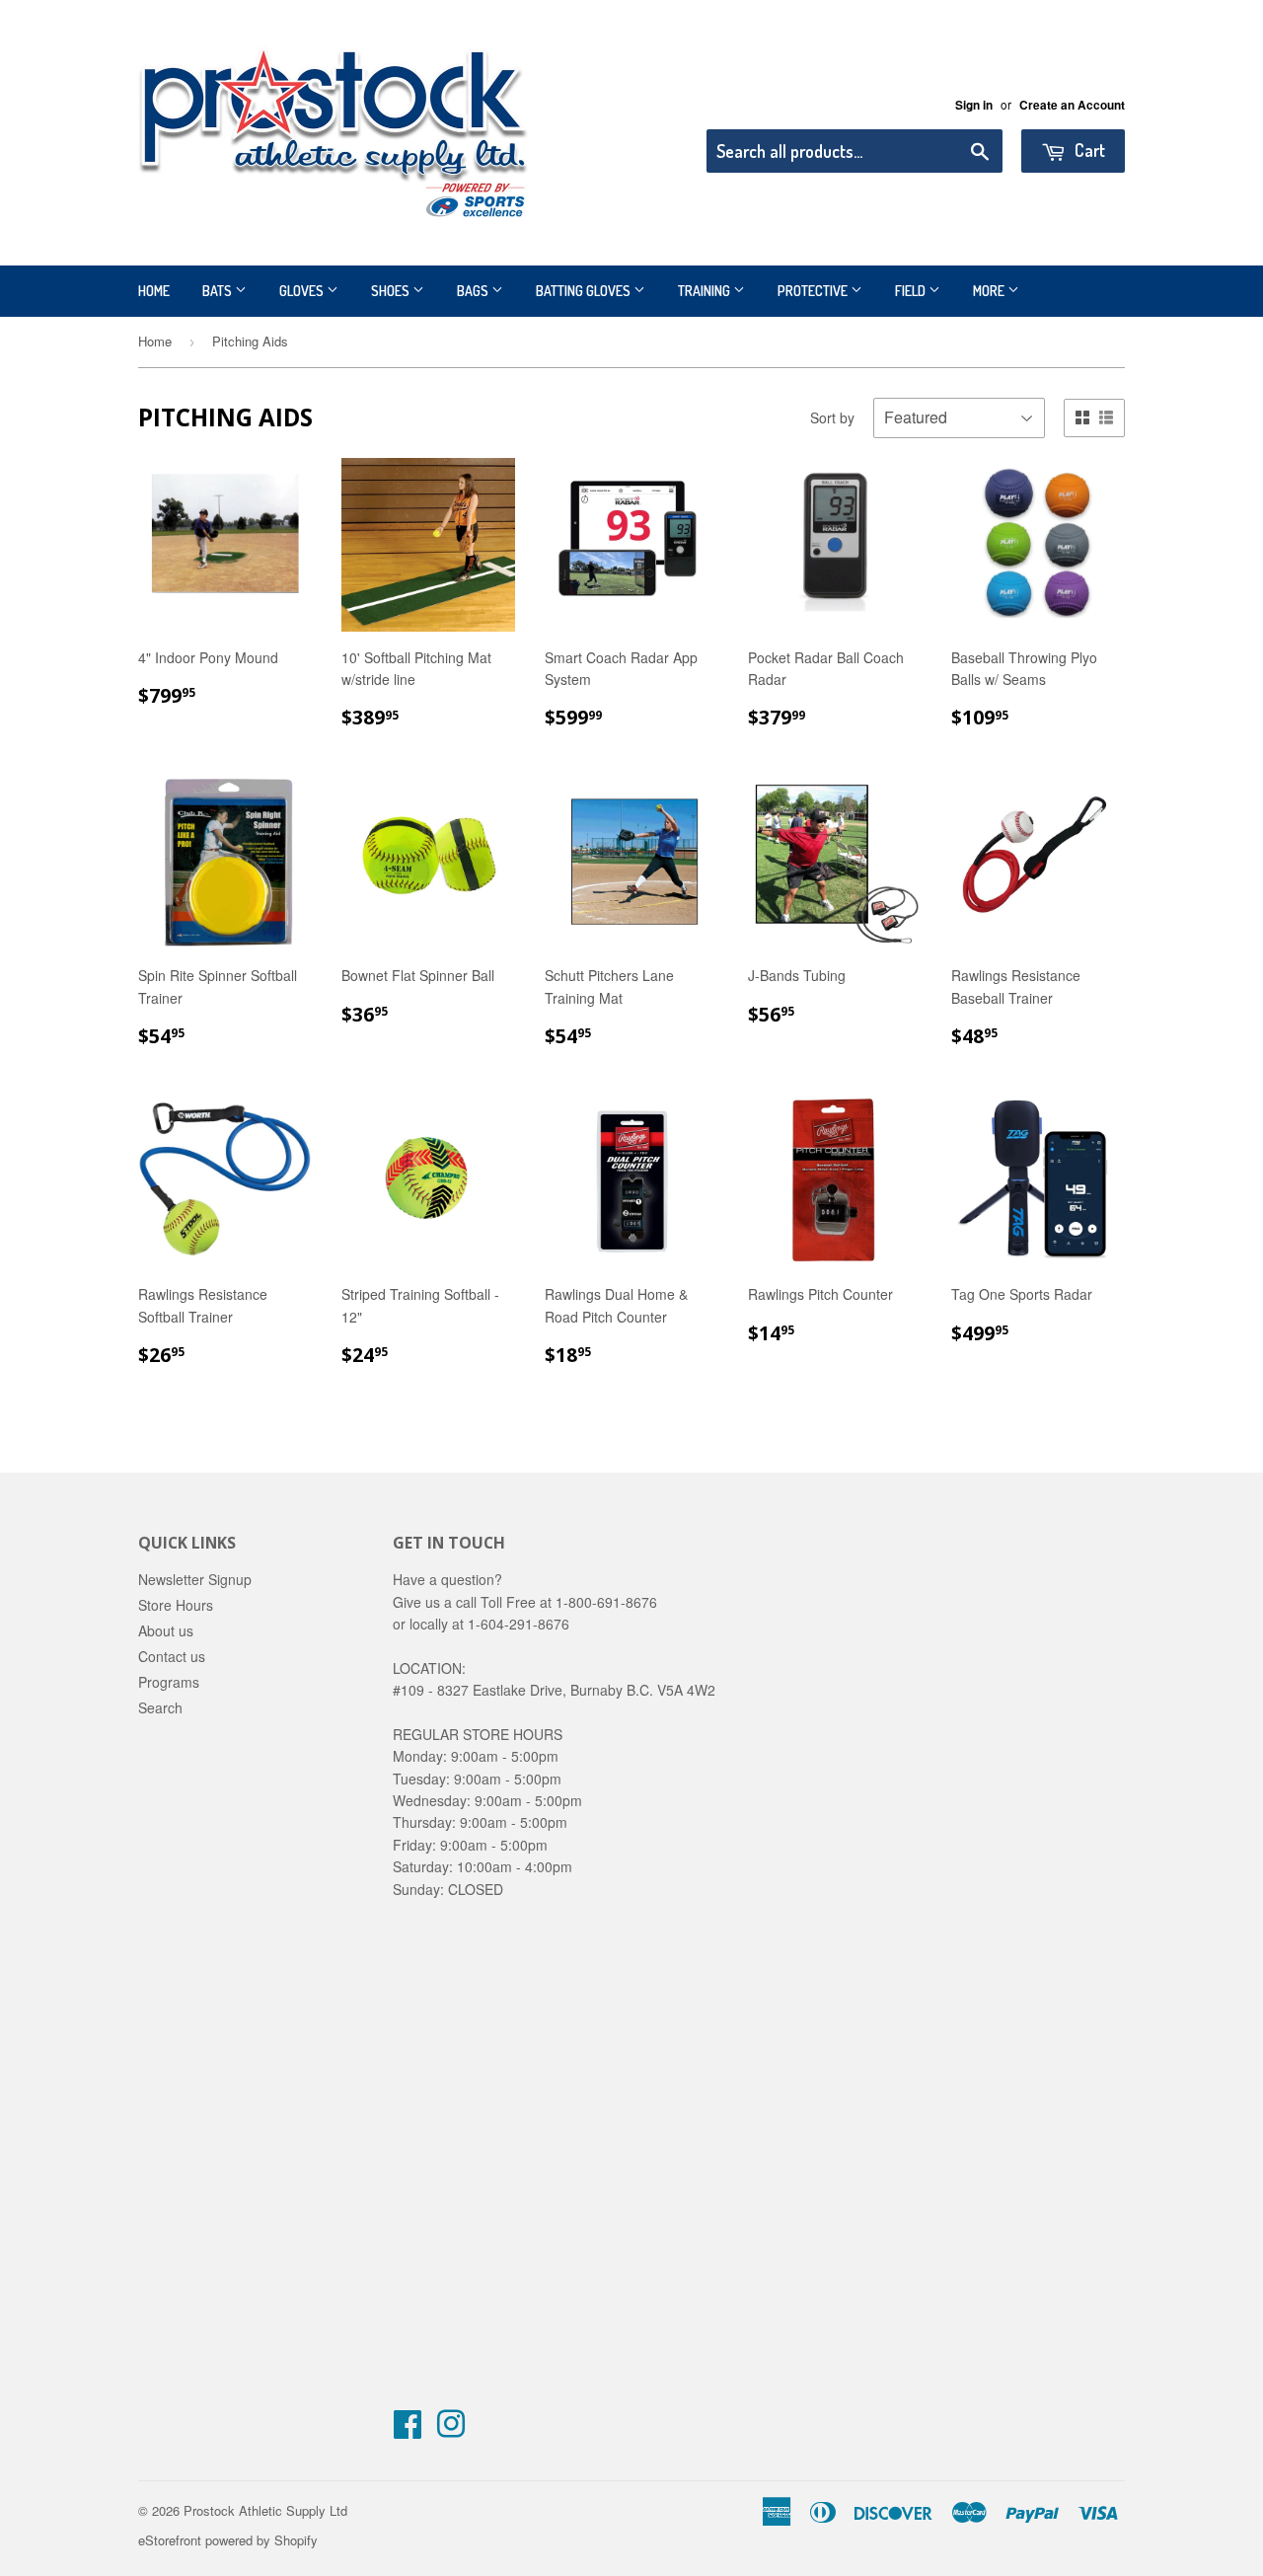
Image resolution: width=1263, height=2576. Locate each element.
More (990, 291)
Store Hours (176, 1605)
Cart (1088, 150)
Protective (814, 291)
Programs (169, 1682)
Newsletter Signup (195, 1579)
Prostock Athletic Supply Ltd (265, 2510)
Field (912, 291)
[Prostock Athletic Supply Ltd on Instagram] (451, 2430)
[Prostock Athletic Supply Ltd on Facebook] (408, 2430)
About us (166, 1630)
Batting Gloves (585, 291)
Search (160, 1707)
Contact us (172, 1656)
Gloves (303, 291)
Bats (219, 291)
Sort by (832, 417)
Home (154, 291)
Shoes (392, 291)
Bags (474, 291)
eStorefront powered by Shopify (228, 2540)
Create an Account (1072, 105)
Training (706, 291)
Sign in (974, 105)
